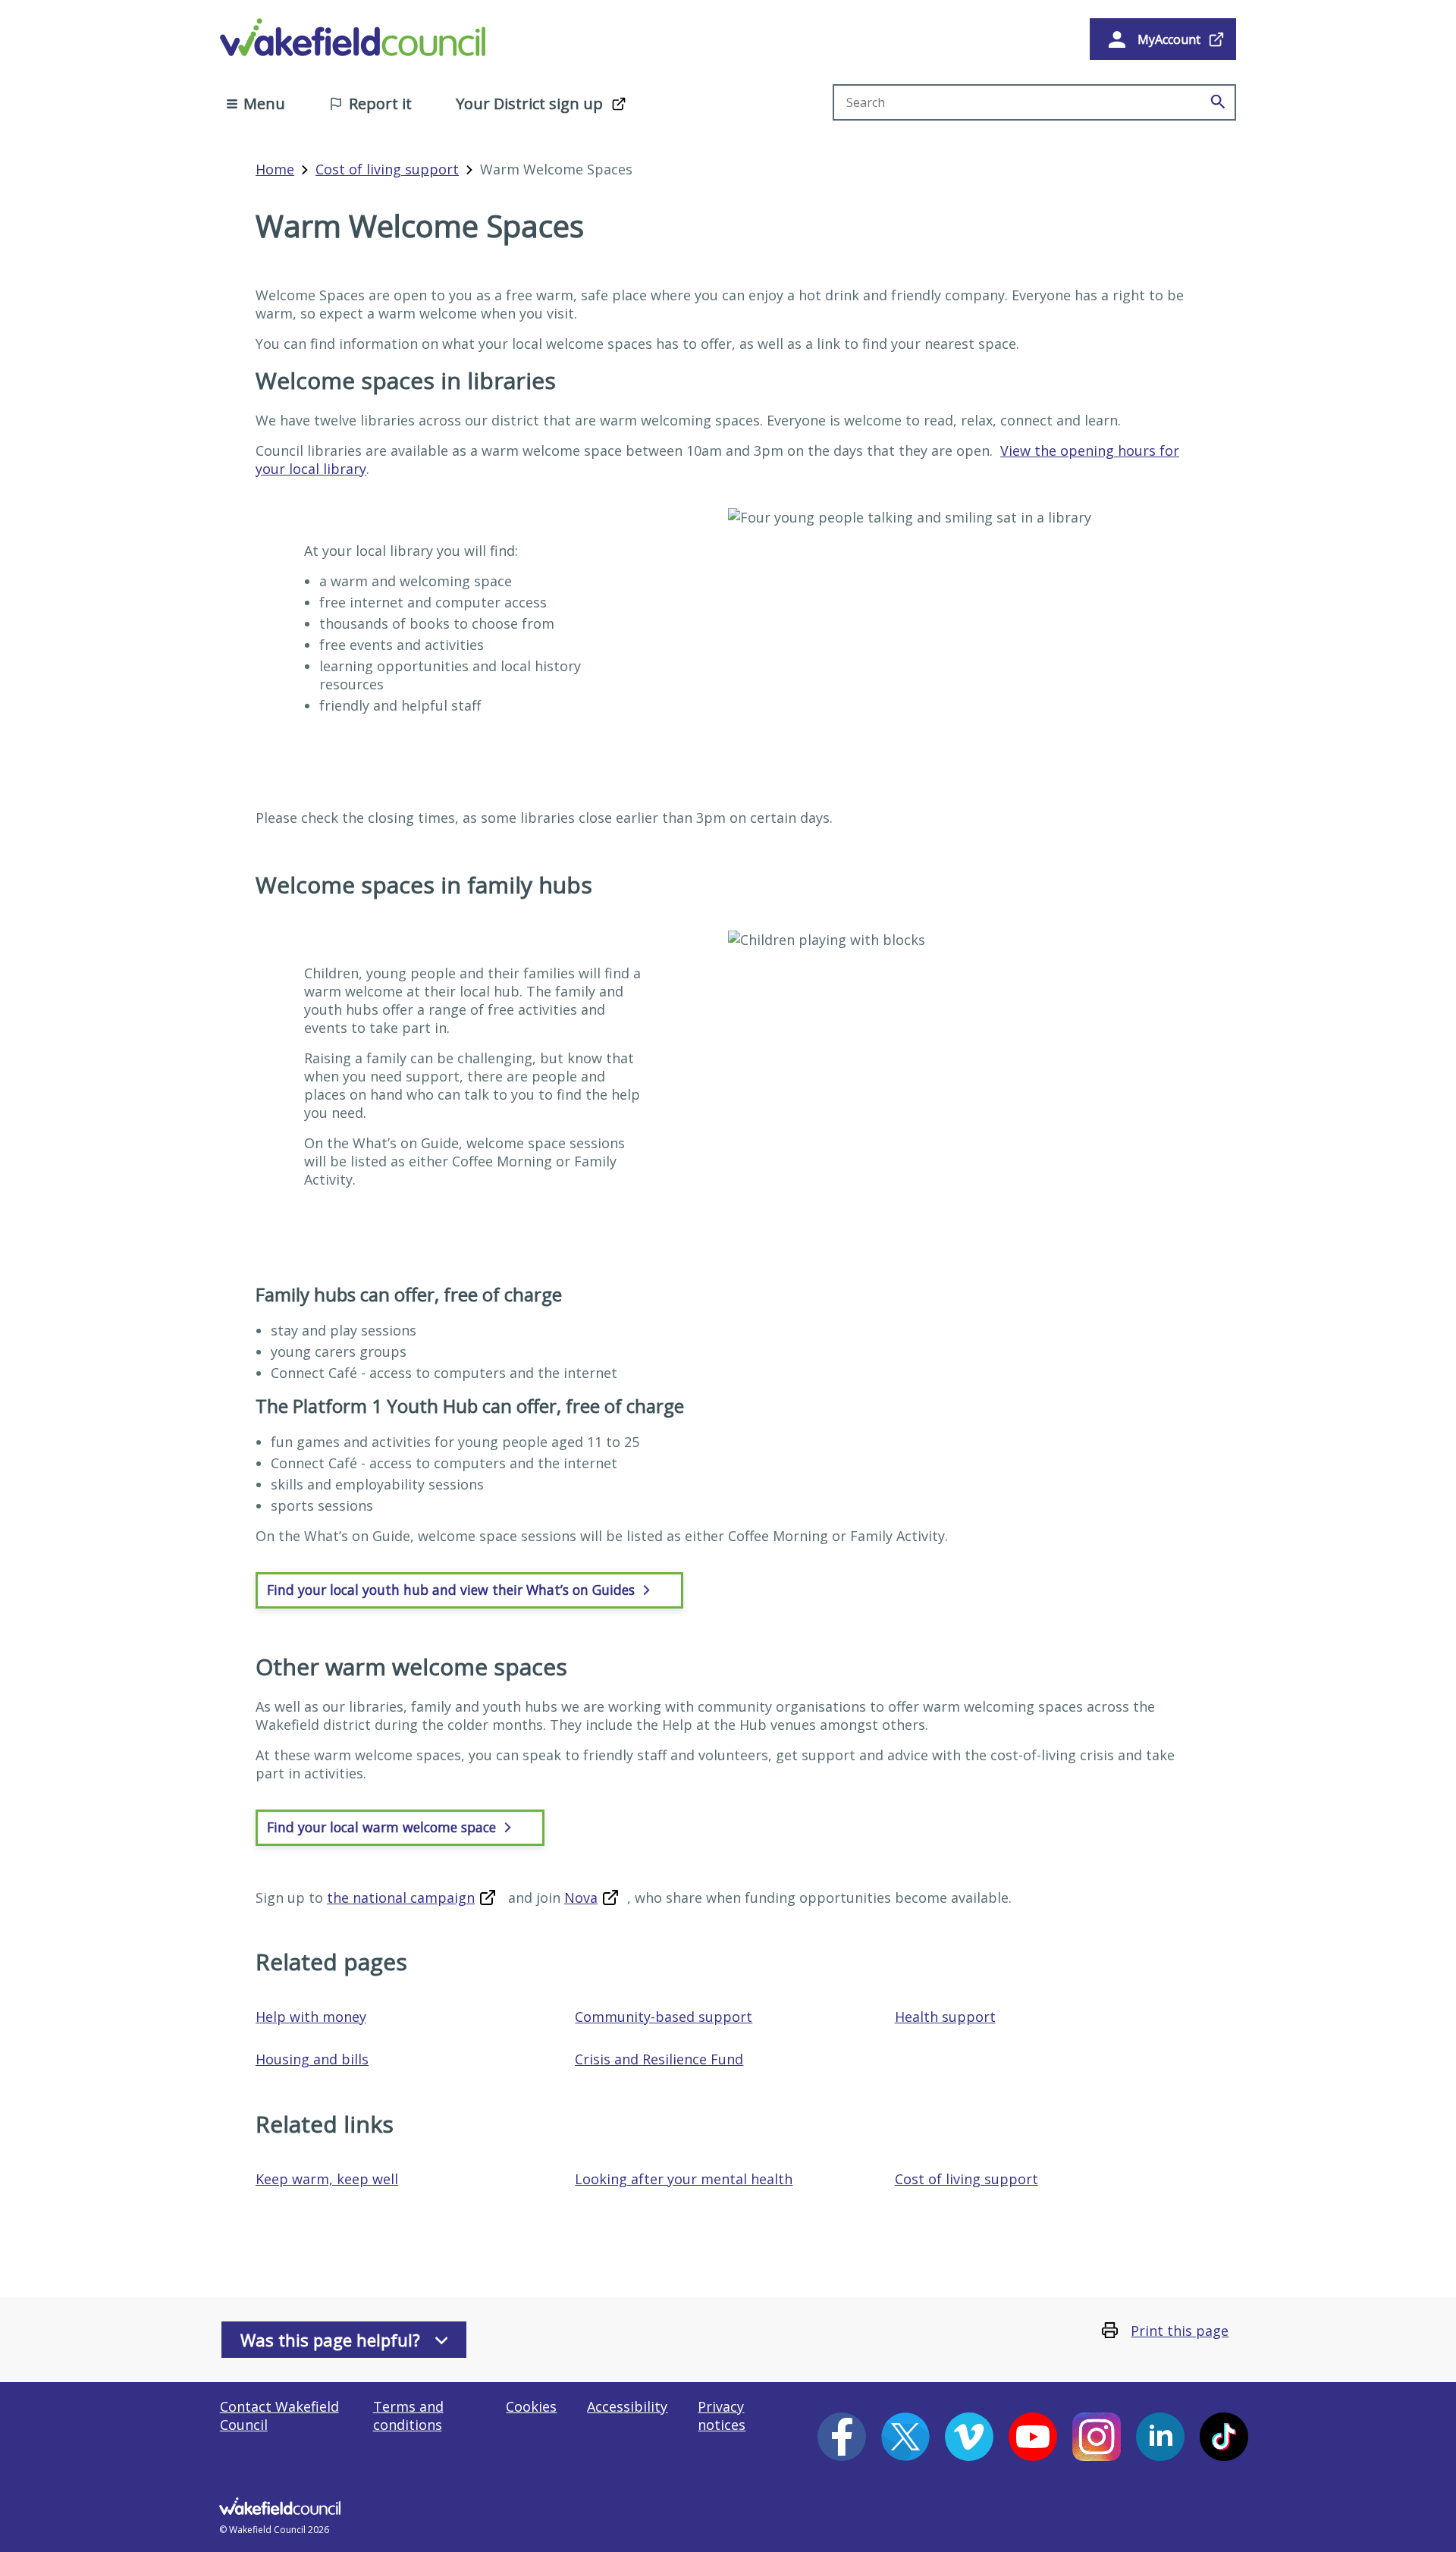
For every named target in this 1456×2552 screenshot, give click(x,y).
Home (275, 169)
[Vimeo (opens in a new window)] (969, 2437)
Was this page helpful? (330, 2340)
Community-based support (664, 2017)
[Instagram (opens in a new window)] (1097, 2437)
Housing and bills (312, 2059)
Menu (264, 104)
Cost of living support (387, 169)
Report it (380, 104)
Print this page (1180, 2331)
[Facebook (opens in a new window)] (842, 2437)
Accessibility (627, 2406)
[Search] (1218, 102)
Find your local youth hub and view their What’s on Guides (453, 1590)
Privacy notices (722, 2415)
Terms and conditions (408, 2415)
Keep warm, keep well (327, 2179)
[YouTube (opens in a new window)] (1033, 2437)
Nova (581, 1898)
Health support (945, 2017)
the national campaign (401, 1898)
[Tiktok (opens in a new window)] (1224, 2437)
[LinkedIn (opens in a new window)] (1160, 2437)
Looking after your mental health (684, 2179)
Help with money (311, 2017)
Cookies (531, 2406)
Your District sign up (529, 104)
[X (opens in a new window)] (905, 2437)
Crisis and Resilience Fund (659, 2059)
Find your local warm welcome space (383, 1827)
